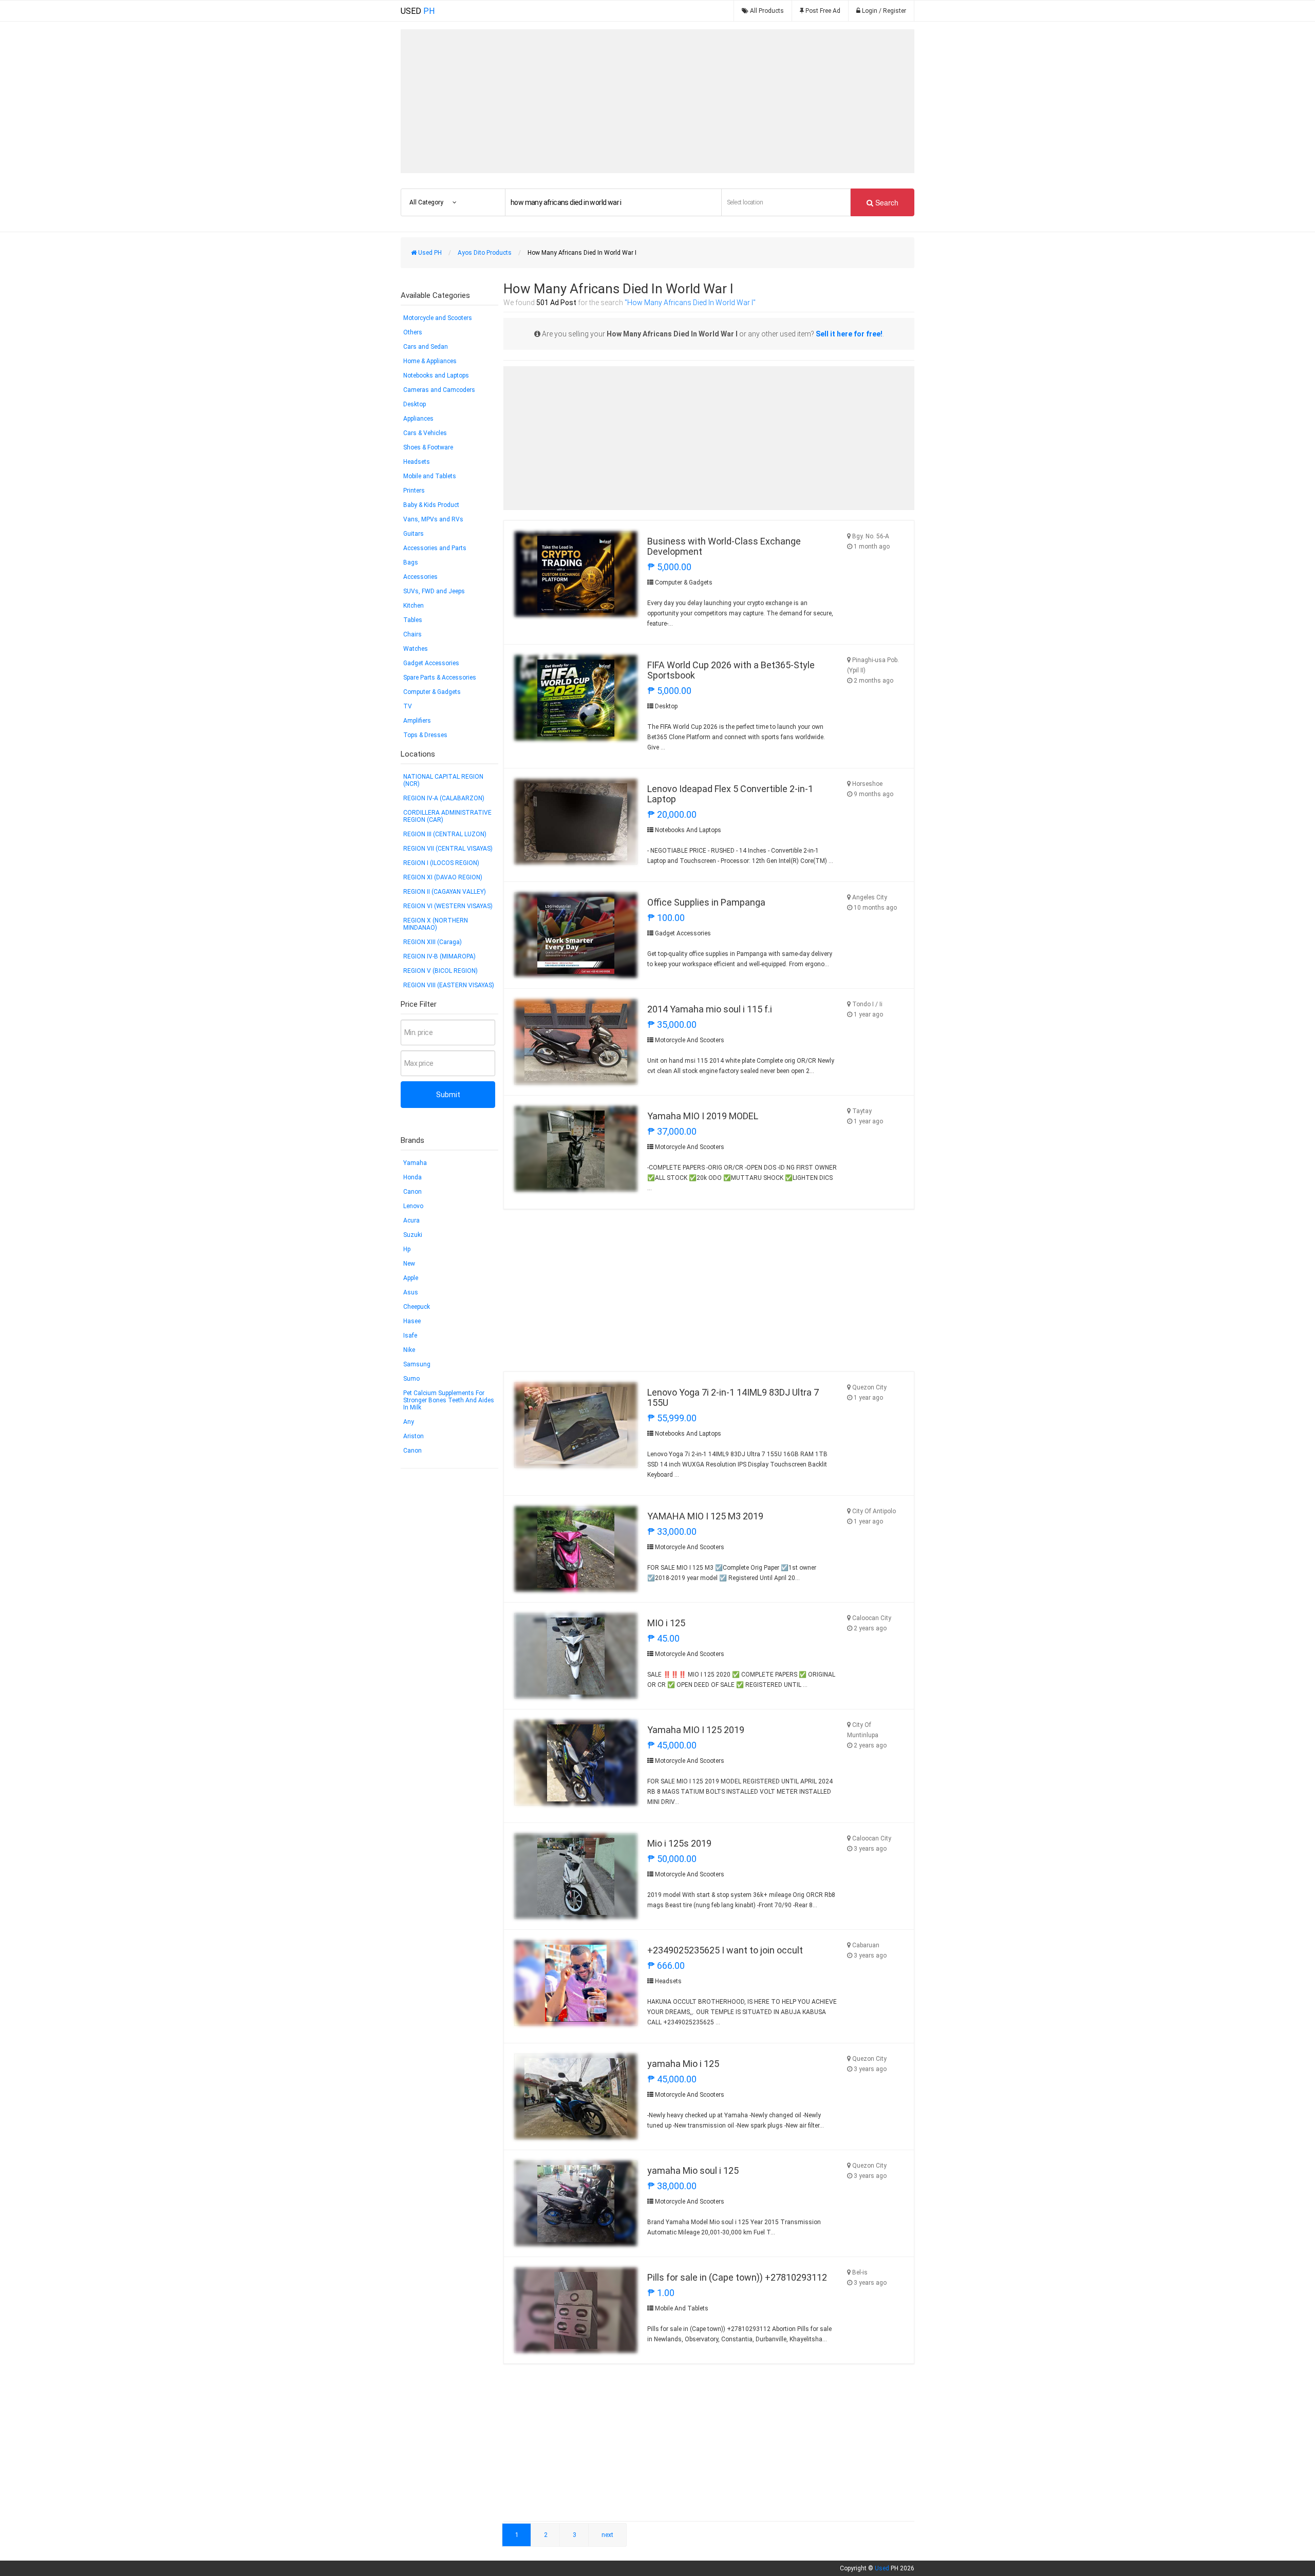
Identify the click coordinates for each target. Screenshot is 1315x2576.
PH (418, 11)
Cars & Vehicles (425, 433)
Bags (411, 562)
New (409, 1264)
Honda (412, 1177)
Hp (407, 1249)
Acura (411, 1220)
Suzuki (413, 1235)
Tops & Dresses (425, 735)
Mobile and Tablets (430, 476)
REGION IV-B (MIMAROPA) (439, 956)
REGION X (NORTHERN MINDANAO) (436, 924)
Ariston (414, 1436)
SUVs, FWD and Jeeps (434, 591)
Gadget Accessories (431, 663)
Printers (414, 491)
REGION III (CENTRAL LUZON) (445, 834)
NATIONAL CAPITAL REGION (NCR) (443, 780)
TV (408, 706)
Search (886, 202)
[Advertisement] (657, 101)
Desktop (415, 404)
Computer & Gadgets (432, 692)
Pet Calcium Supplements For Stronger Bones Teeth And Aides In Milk (449, 1400)
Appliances (418, 419)
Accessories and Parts (435, 548)
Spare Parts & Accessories (440, 678)
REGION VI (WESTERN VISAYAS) (448, 906)
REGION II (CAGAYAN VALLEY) (445, 892)
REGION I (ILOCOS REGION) (441, 863)
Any (409, 1422)
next (607, 2535)
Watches (416, 649)
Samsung (417, 1364)
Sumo (411, 1379)
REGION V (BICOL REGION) (440, 971)
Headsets (417, 462)
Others (413, 332)
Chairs (412, 634)
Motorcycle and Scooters (438, 318)
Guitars (414, 534)
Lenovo (413, 1206)
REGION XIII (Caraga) (433, 942)
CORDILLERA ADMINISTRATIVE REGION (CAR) (447, 816)
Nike (409, 1350)
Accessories (420, 577)
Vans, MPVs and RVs (433, 519)
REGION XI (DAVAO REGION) (443, 877)
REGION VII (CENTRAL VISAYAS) (448, 849)
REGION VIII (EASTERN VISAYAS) (449, 985)
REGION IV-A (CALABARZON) (444, 798)
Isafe (410, 1336)
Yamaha (415, 1163)
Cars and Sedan (426, 347)
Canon (412, 1192)
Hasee (412, 1321)
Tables (413, 620)
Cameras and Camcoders (439, 390)
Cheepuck (417, 1307)
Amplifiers (417, 721)
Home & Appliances (430, 361)
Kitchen (414, 606)
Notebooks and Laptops (436, 375)
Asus (411, 1292)
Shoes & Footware (428, 447)
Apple (411, 1278)
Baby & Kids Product (431, 505)
